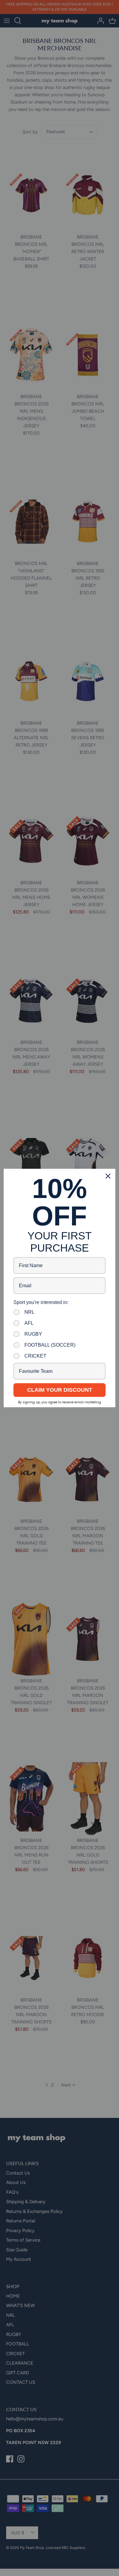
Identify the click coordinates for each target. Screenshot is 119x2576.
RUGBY (33, 1334)
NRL (29, 1312)
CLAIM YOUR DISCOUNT (60, 1390)
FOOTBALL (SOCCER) (50, 1345)
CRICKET (35, 1356)
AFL (29, 1323)
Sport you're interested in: (41, 1302)
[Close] (108, 1176)
